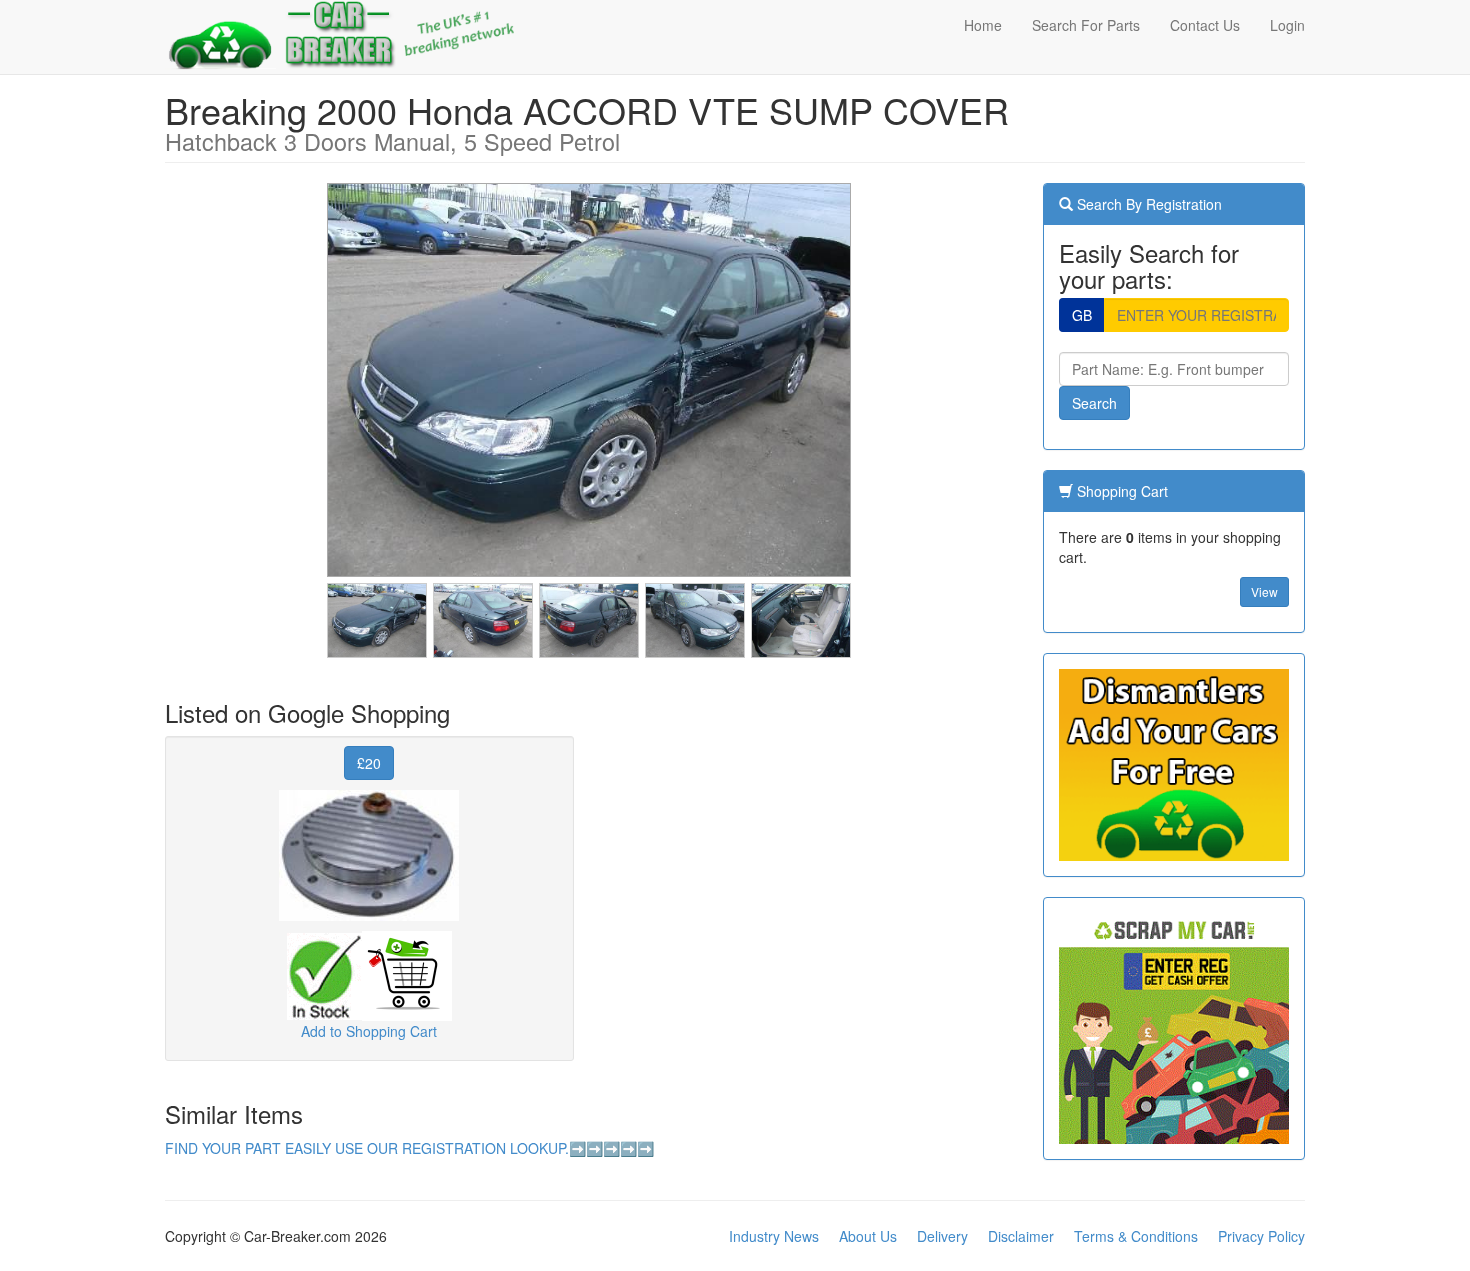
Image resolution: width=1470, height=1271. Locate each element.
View (1264, 591)
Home (983, 25)
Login (1287, 25)
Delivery (942, 1236)
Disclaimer (1021, 1236)
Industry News (774, 1236)
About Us (868, 1236)
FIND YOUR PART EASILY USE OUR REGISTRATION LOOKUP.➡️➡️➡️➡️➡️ (409, 1148)
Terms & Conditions (1136, 1236)
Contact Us (1205, 25)
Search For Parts (1086, 25)
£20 (369, 763)
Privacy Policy (1261, 1236)
